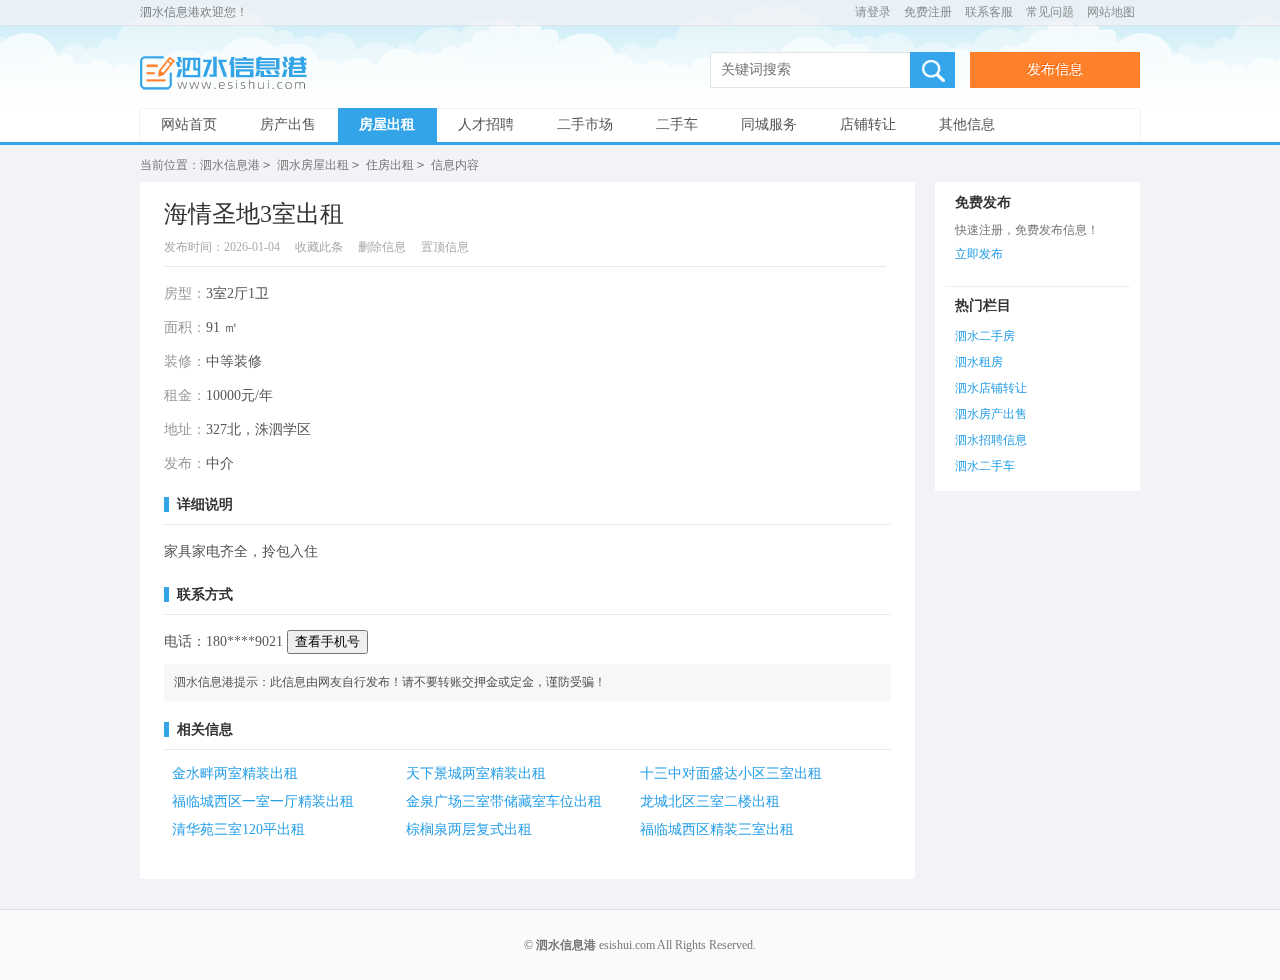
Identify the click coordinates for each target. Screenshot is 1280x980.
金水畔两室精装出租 (235, 773)
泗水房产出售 (991, 414)
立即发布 (979, 254)
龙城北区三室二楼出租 (710, 801)
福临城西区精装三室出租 (717, 829)
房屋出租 (387, 124)
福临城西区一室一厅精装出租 (263, 801)
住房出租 (390, 165)
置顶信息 (445, 247)
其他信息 (967, 124)
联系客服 (989, 12)
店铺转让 (868, 124)
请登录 (873, 12)
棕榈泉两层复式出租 (469, 829)
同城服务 (769, 124)
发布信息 (1055, 69)
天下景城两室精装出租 (476, 773)
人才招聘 (486, 124)
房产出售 (288, 124)
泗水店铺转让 (991, 388)
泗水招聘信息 (991, 440)
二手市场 (585, 124)
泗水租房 (979, 362)
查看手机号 (327, 641)
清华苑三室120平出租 (238, 829)
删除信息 (382, 247)
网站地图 (1111, 12)
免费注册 (928, 12)
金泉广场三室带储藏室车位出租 (504, 801)
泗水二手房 (985, 336)
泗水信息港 (230, 73)
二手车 (677, 124)
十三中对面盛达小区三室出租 (731, 773)
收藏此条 (319, 247)
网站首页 (189, 124)
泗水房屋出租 (313, 165)
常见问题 (1050, 12)
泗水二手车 (985, 466)
